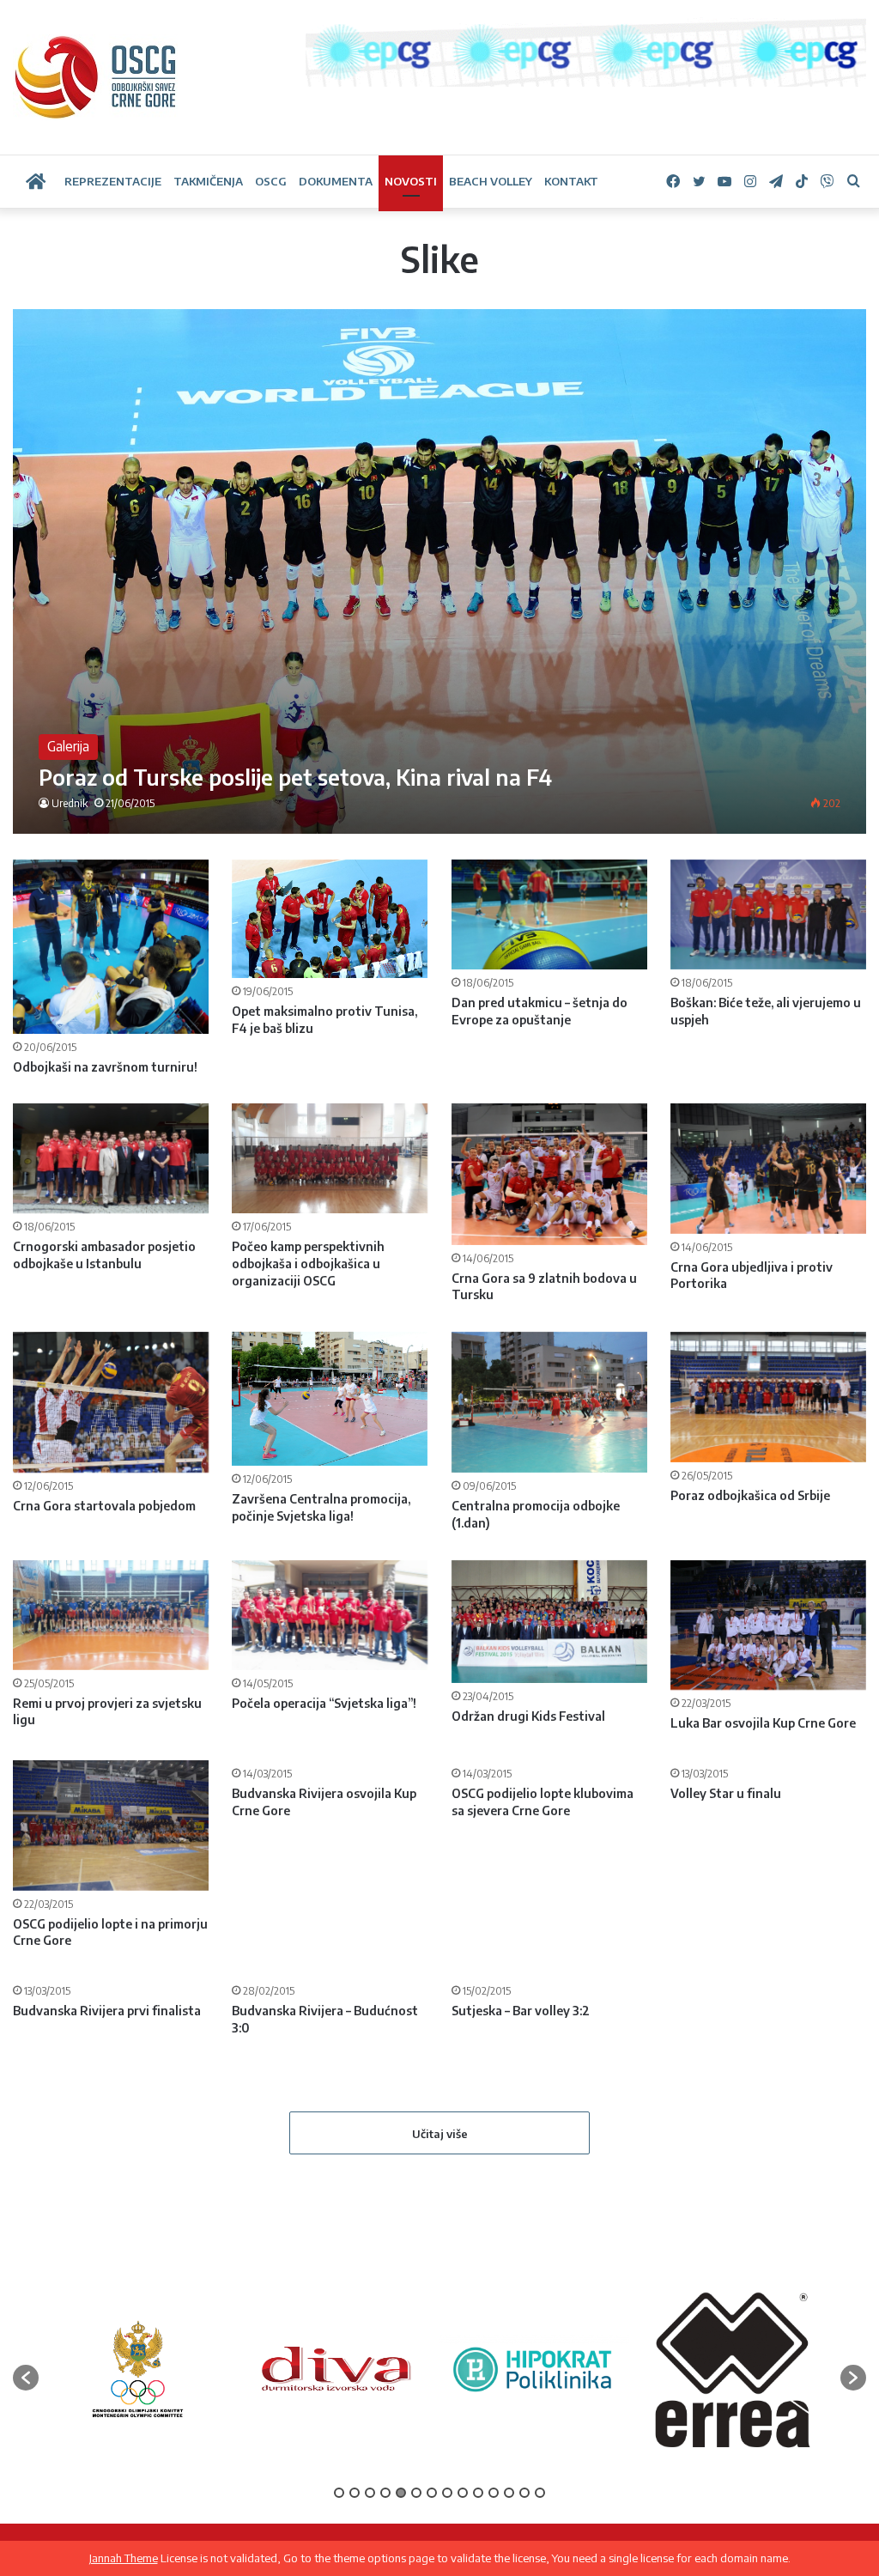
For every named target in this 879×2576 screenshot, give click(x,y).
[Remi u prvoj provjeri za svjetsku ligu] (111, 1615)
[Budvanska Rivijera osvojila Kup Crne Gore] (330, 1825)
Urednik (70, 803)
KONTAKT (571, 181)
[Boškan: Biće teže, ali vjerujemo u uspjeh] (768, 914)
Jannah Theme (124, 2558)
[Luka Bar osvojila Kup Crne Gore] (768, 1625)
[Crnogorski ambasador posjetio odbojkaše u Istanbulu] (111, 1158)
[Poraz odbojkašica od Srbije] (768, 1397)
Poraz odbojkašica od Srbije (750, 1495)
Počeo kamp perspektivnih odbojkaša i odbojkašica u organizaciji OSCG (308, 1263)
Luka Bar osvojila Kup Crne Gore (763, 1723)
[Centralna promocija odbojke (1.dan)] (549, 1403)
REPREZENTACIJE (113, 181)
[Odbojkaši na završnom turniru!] (111, 947)
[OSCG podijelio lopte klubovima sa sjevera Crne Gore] (549, 1825)
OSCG (271, 181)
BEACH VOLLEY (491, 181)
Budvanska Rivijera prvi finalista (107, 2140)
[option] (138, 2500)
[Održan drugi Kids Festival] (549, 1622)
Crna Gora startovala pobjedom (104, 1506)
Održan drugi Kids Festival (528, 1716)
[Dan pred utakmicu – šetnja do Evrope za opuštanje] (549, 914)
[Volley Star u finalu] (768, 1825)
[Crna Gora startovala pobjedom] (111, 1402)
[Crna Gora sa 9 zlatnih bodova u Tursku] (549, 1174)
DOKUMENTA (336, 181)
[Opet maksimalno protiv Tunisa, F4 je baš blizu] (330, 919)
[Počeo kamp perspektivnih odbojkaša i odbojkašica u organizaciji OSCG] (330, 1158)
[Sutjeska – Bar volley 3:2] (549, 2051)
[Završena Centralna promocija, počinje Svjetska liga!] (330, 1399)
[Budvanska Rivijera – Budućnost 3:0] (330, 2032)
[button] (26, 2508)
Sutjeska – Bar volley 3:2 (521, 2157)
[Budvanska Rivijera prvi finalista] (111, 2042)
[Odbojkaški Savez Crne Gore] (96, 77)
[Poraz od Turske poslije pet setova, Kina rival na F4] (439, 571)
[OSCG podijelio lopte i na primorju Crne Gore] (111, 1826)
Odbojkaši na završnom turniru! (105, 1067)
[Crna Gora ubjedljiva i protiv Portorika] (768, 1169)
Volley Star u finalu (726, 1923)
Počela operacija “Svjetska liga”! (324, 1703)
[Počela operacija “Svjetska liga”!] (330, 1615)
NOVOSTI (411, 181)
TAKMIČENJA (208, 181)
